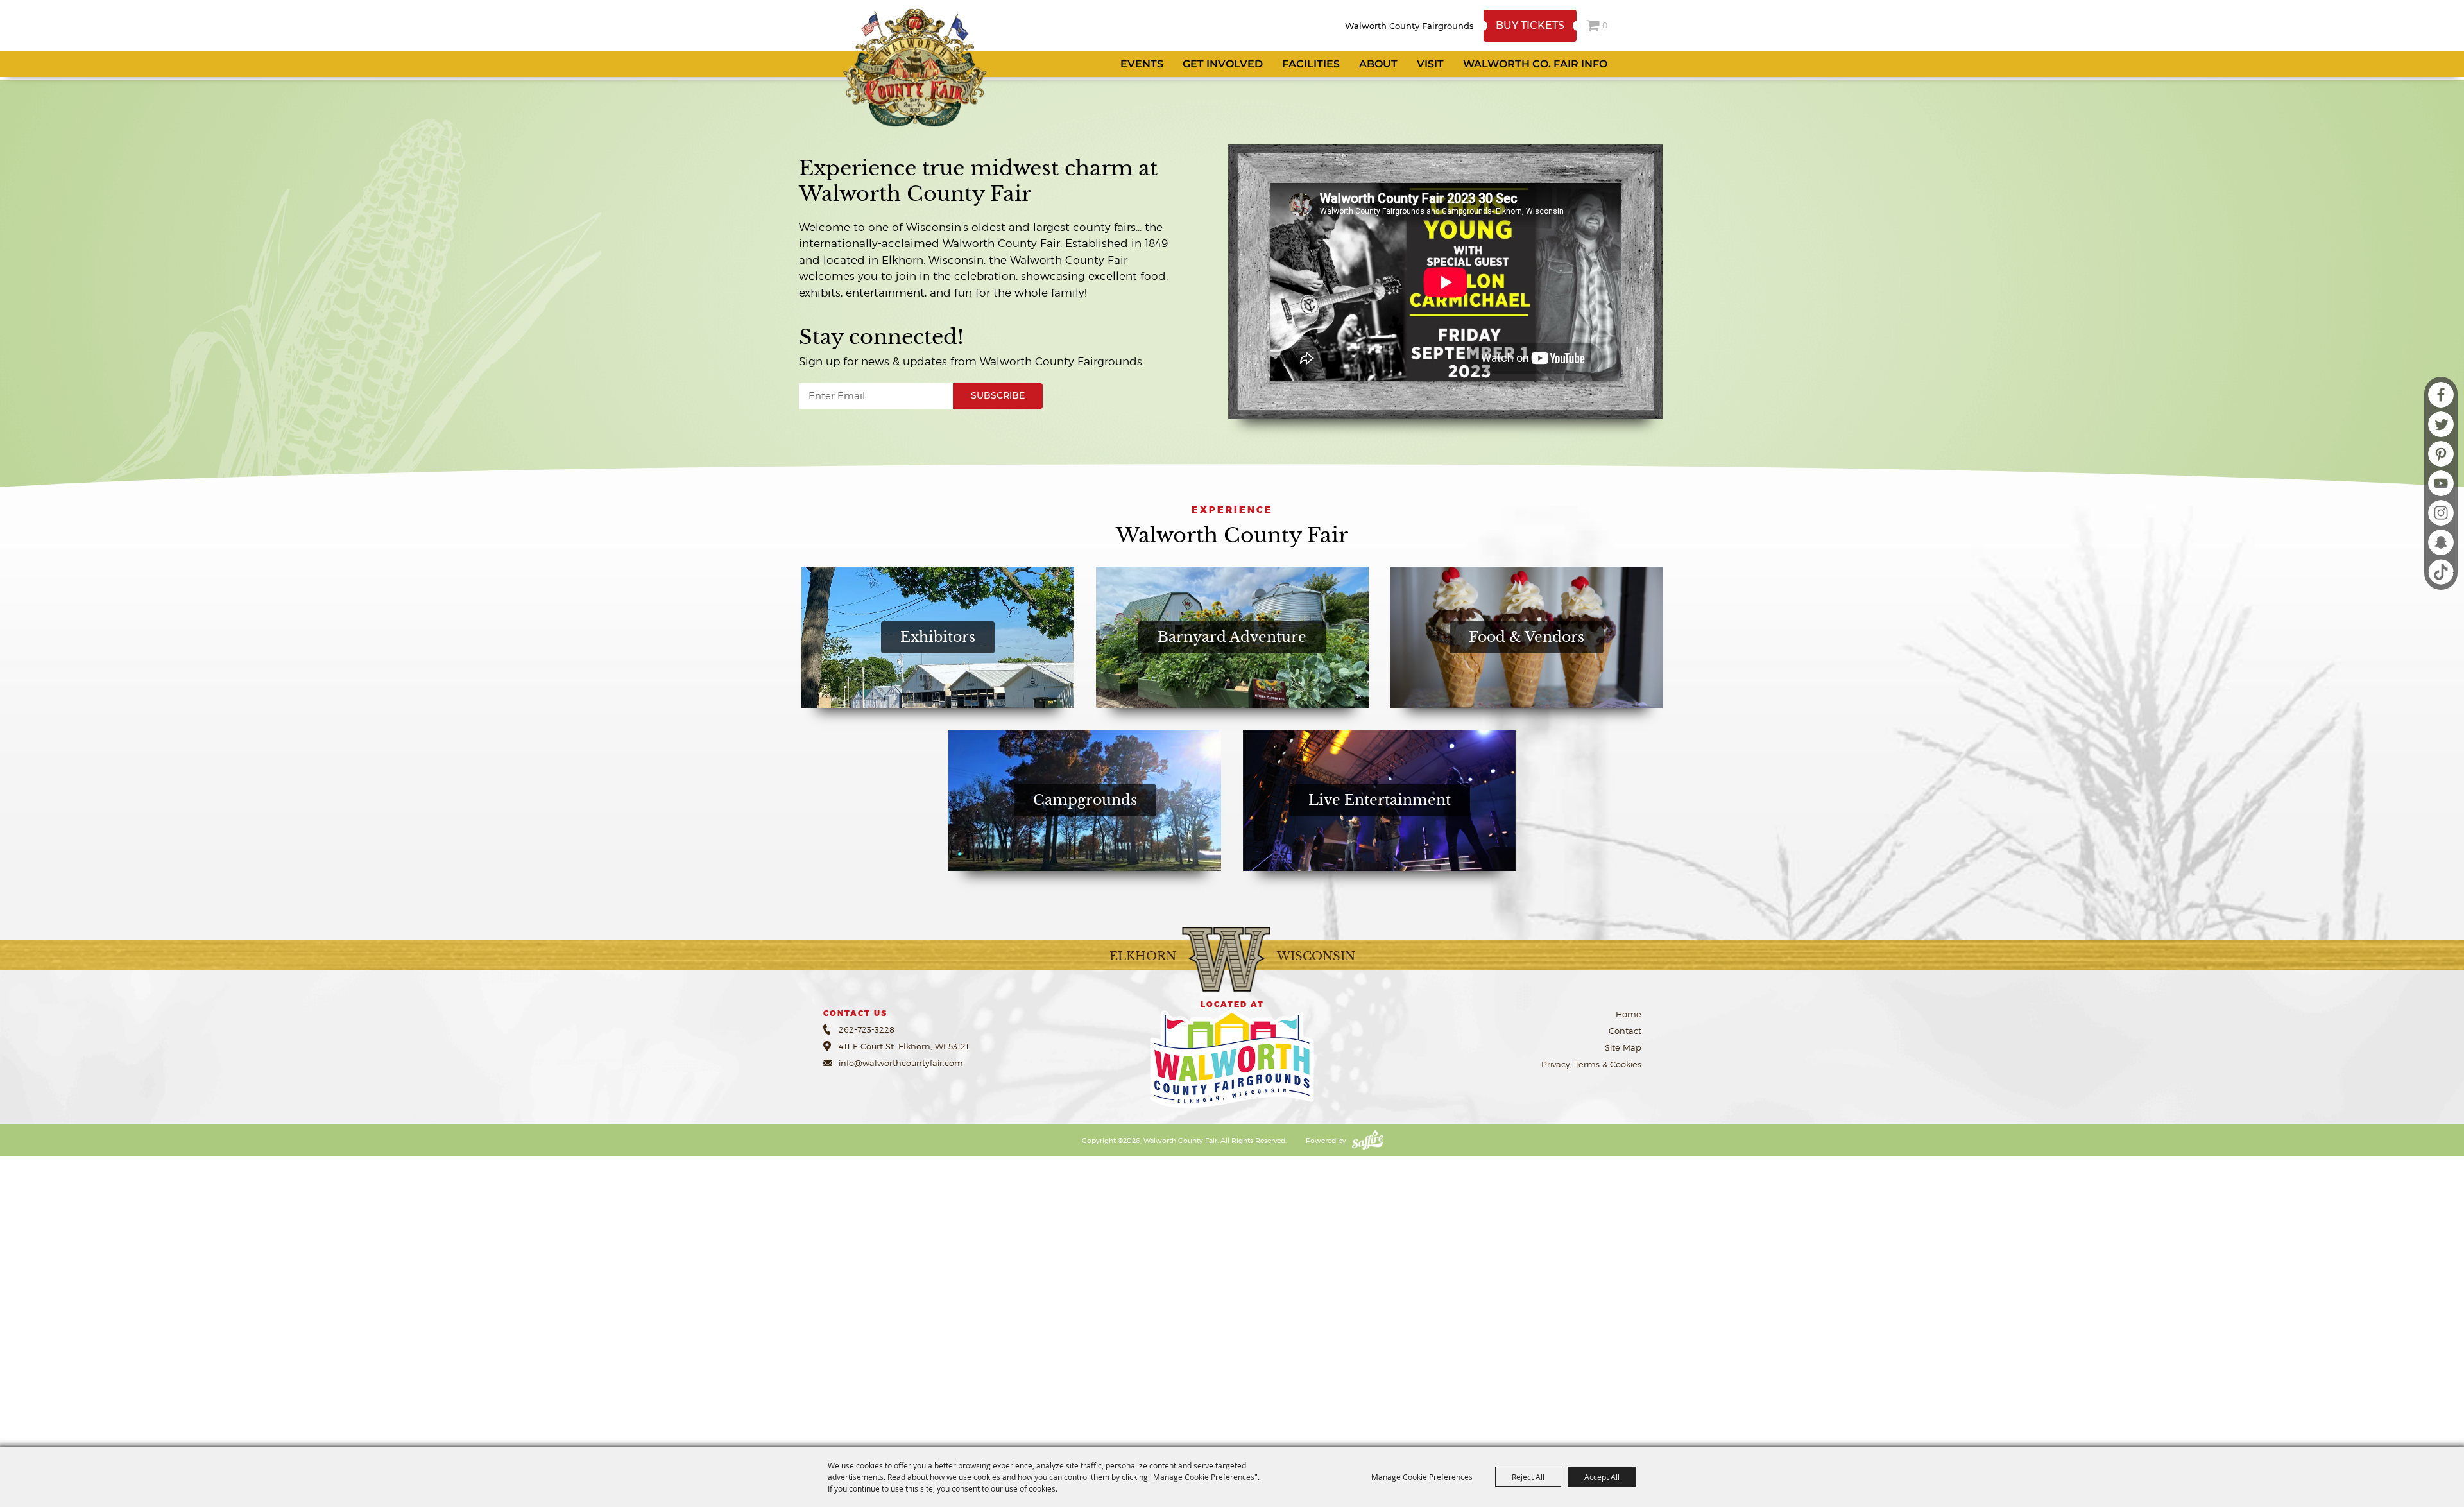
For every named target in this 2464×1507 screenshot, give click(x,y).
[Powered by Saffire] (1367, 1141)
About (1378, 64)
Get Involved (1223, 64)
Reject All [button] (1528, 1477)
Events (1142, 64)
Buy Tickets (1530, 25)
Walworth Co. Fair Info (1535, 64)
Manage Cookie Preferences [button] (1422, 1477)
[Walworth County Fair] (914, 67)
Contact (1625, 1031)
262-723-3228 (867, 1029)
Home (1629, 1014)
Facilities (1311, 64)
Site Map (1623, 1047)
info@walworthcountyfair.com (901, 1063)
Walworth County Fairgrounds (1409, 26)
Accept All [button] (1602, 1477)
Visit (1430, 64)
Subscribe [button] (998, 395)
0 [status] (1605, 25)
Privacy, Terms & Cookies (1591, 1064)
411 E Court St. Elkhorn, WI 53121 (904, 1046)
